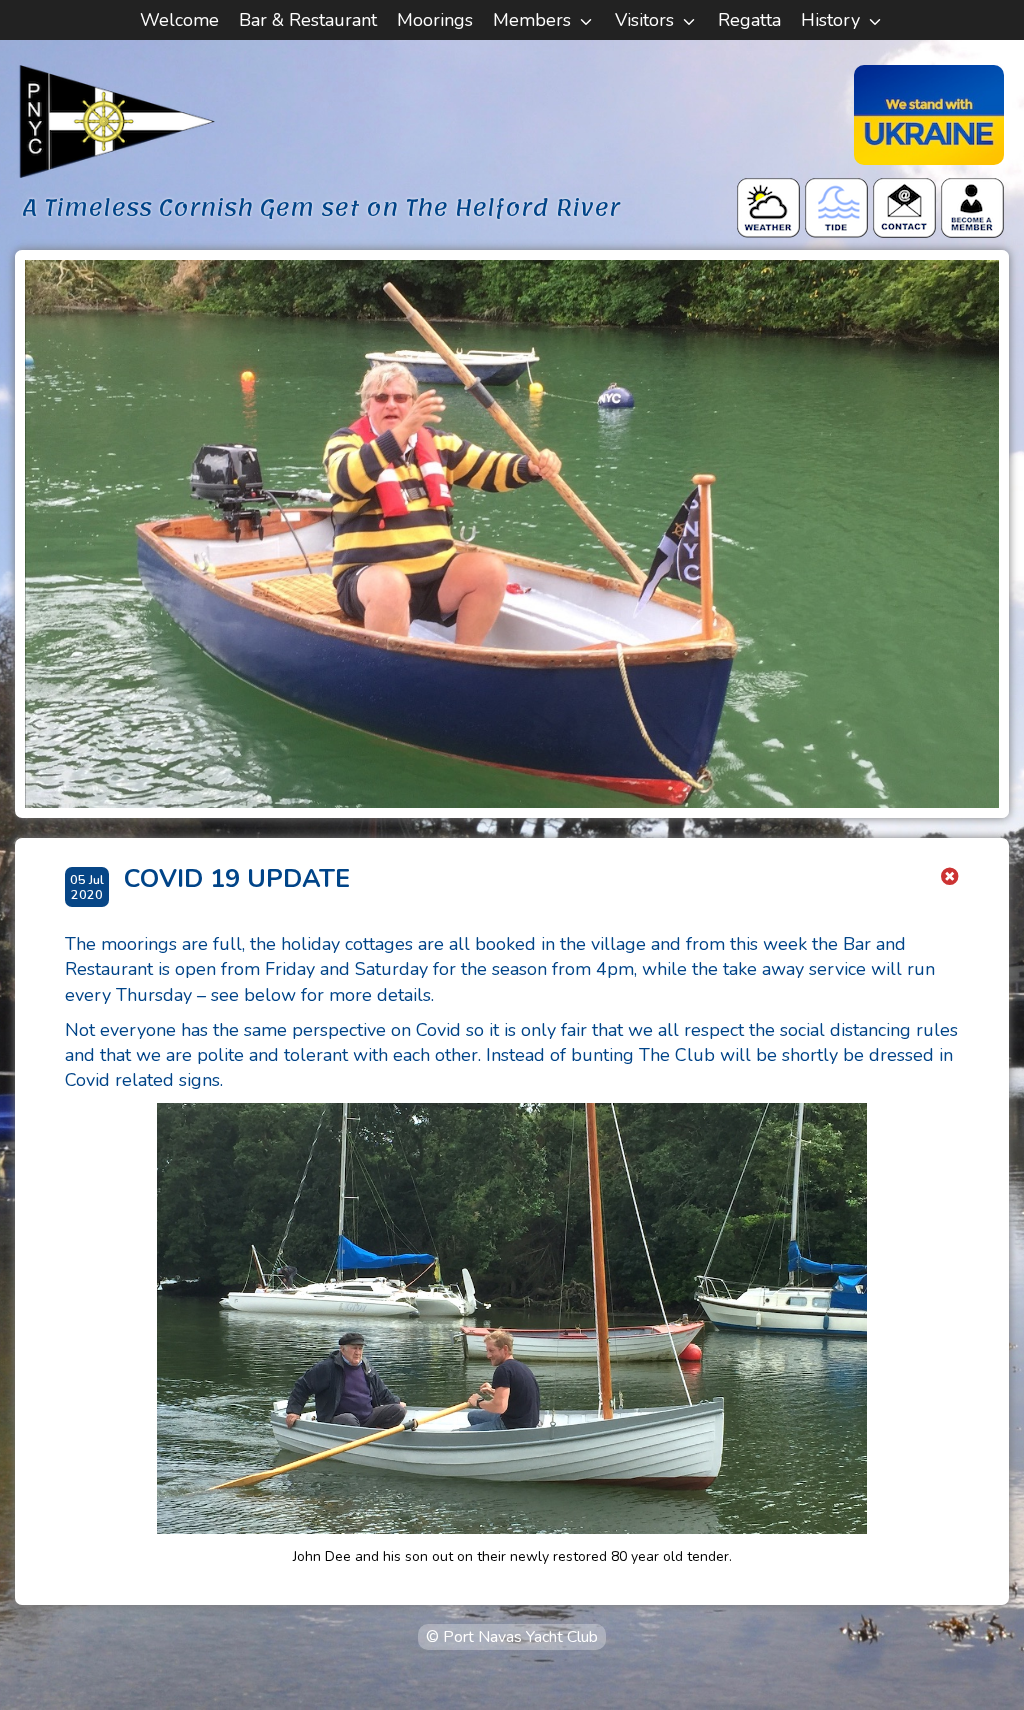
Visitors (644, 20)
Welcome (179, 20)
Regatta (749, 20)
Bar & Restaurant (308, 20)
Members (532, 20)
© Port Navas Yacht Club (512, 1637)
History (830, 20)
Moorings (435, 20)
